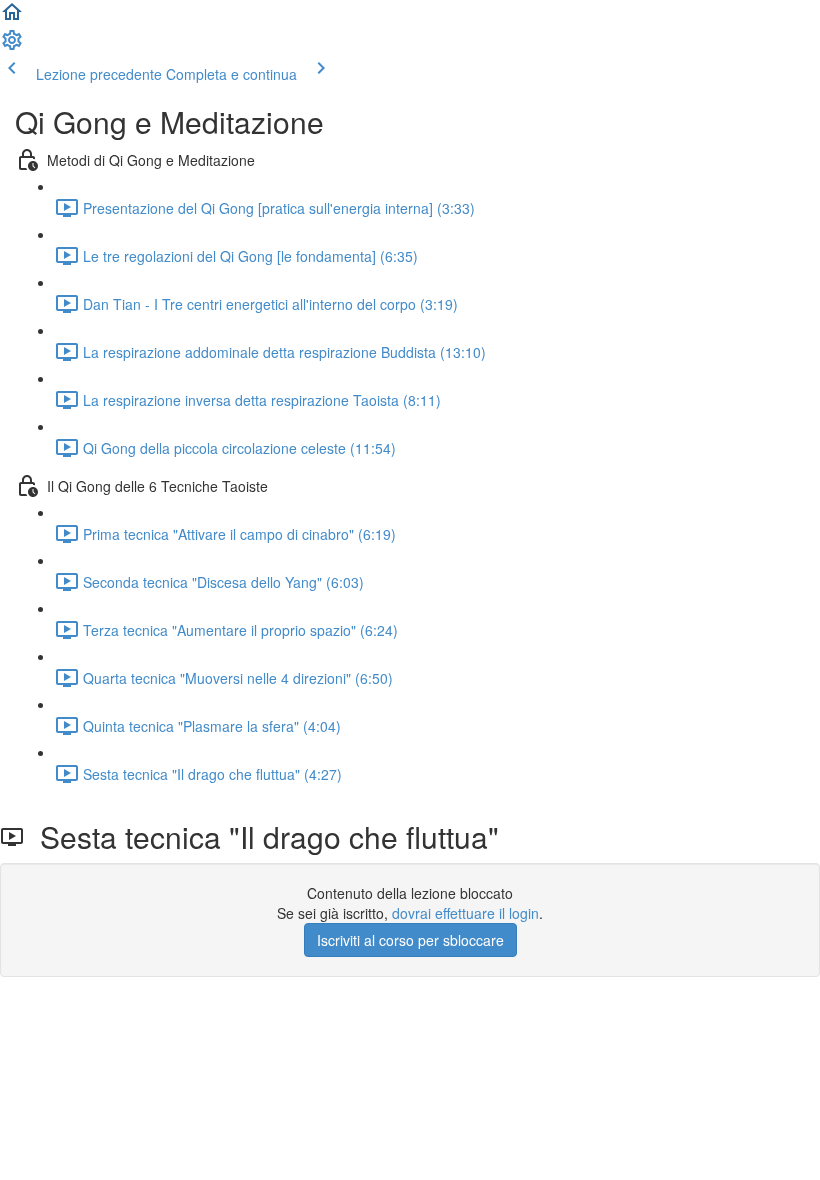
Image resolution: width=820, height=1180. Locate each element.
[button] (12, 18)
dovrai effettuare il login (465, 913)
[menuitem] (12, 46)
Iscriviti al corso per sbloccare (410, 940)
